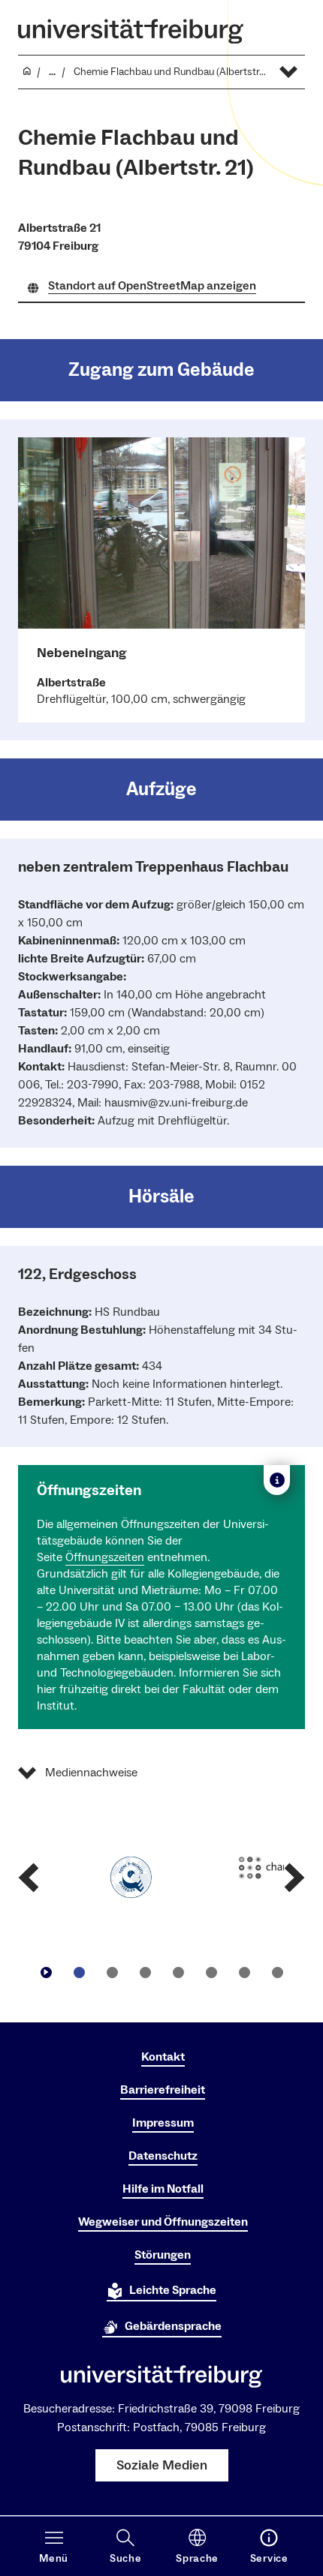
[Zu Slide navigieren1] (79, 1972)
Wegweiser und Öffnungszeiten (163, 2222)
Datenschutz (163, 2156)
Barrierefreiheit (163, 2090)
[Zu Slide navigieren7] (277, 1972)
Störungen (163, 2255)
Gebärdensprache (173, 2326)
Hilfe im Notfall (163, 2189)
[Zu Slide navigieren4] (178, 1972)
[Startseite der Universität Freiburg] (131, 31)
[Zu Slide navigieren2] (112, 1972)
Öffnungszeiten (105, 1557)
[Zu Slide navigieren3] (145, 1972)
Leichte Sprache (173, 2290)
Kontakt (163, 2057)
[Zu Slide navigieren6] (244, 1972)
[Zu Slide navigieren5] (211, 1972)
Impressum (163, 2123)
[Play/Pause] (46, 1972)
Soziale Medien (162, 2465)
